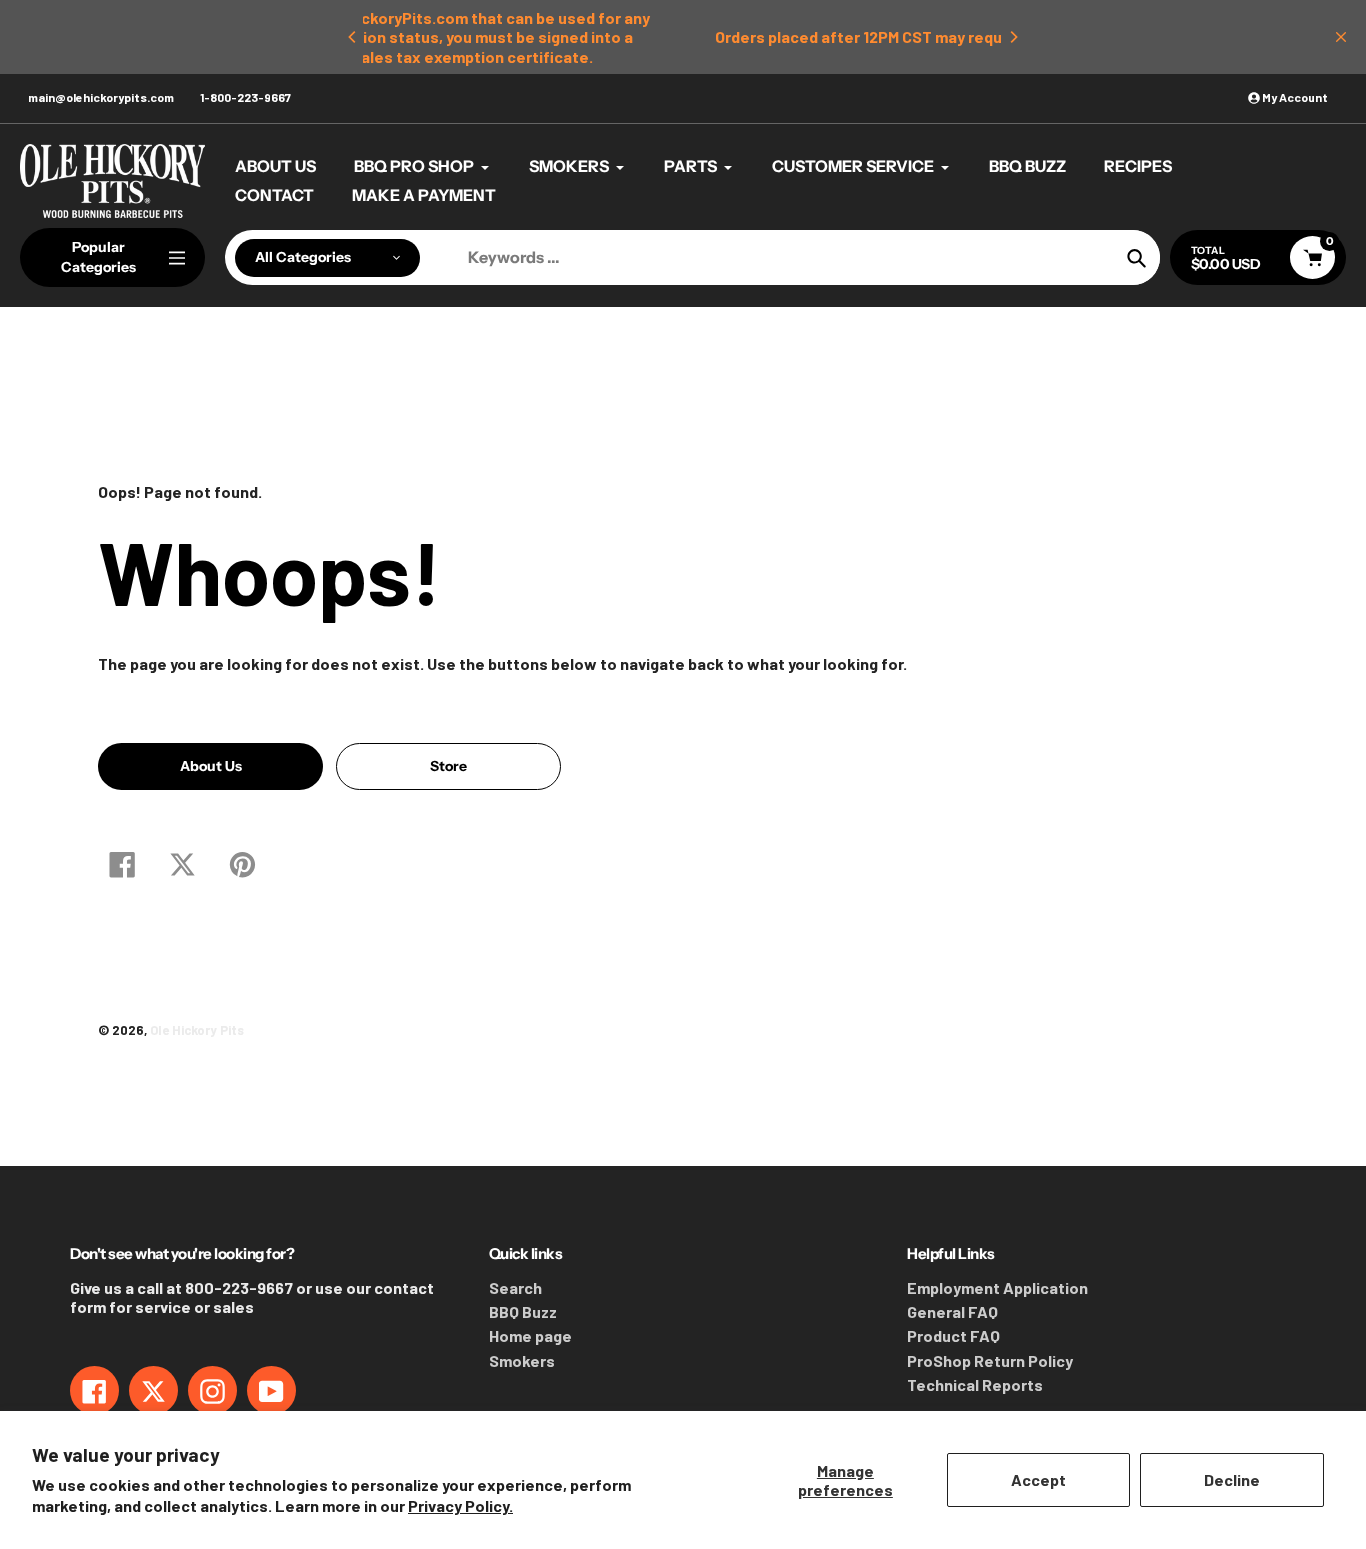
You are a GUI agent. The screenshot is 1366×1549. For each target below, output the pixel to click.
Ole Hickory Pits (197, 1030)
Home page (530, 1335)
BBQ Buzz (523, 1311)
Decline (1232, 1479)
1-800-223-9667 (245, 97)
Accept (1038, 1479)
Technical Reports (975, 1384)
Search (515, 1287)
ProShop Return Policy (990, 1360)
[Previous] (353, 37)
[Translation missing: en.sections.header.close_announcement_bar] (1341, 37)
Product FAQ (953, 1335)
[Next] (1013, 37)
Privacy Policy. (460, 1505)
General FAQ (952, 1311)
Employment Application (997, 1287)
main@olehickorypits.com (101, 97)
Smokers (522, 1360)
